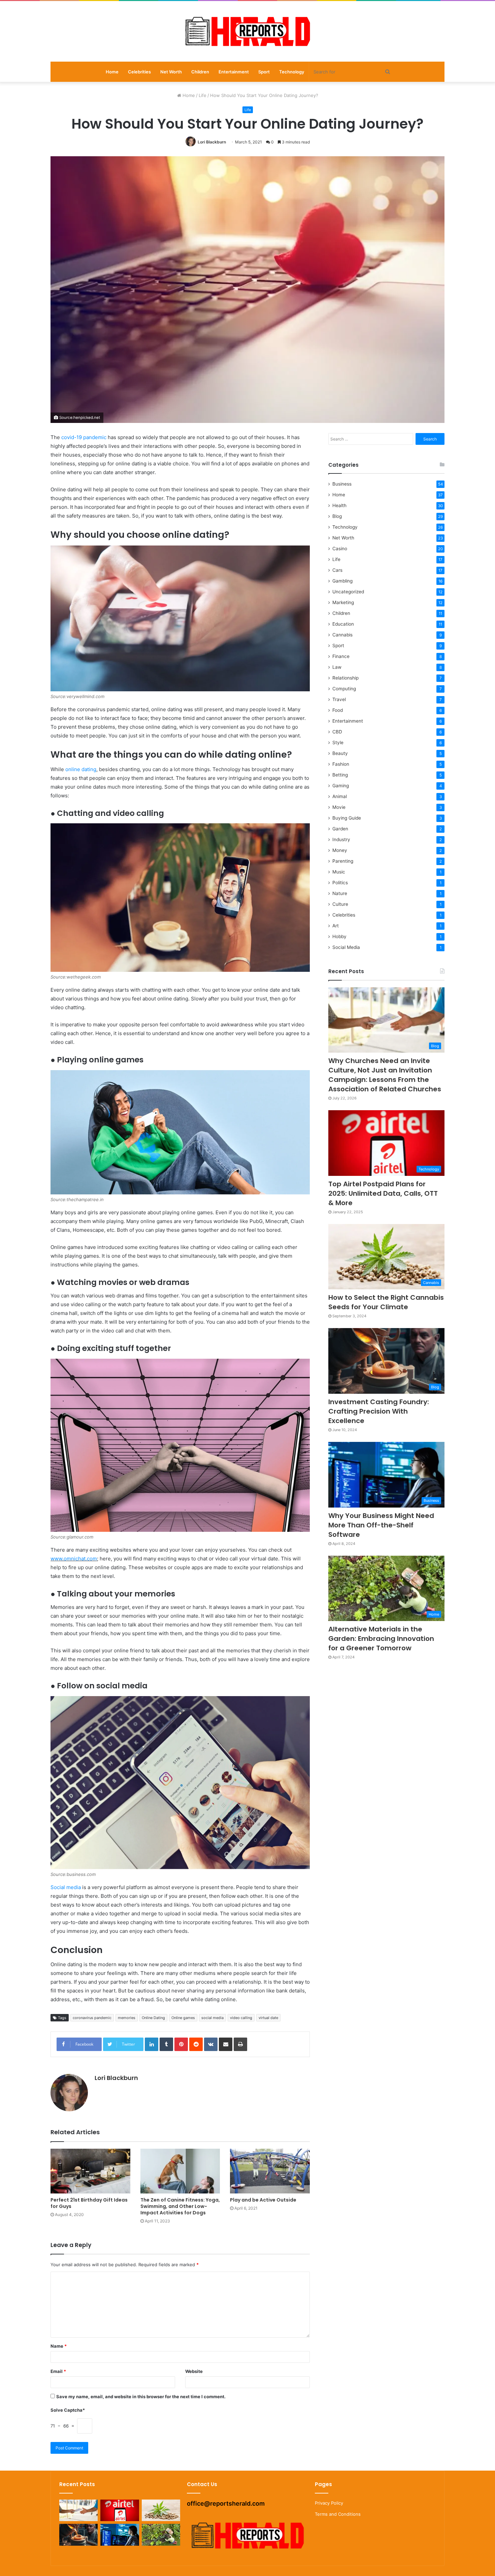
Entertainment (234, 72)
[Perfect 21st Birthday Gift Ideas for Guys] (90, 2171)
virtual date (268, 2018)
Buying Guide (347, 818)
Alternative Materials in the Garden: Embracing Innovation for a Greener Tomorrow (381, 1639)
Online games (183, 2018)
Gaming (341, 786)
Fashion (341, 764)
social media (212, 2018)
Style (338, 742)
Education (343, 624)
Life (203, 95)
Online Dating (153, 2018)
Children (200, 72)
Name (59, 2346)
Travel (339, 699)
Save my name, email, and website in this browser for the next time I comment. (141, 2397)
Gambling (342, 581)
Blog (337, 516)
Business (342, 484)
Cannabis (342, 635)
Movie (339, 807)
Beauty (340, 753)
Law (337, 667)
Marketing (343, 602)
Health (339, 505)
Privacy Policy (329, 2503)
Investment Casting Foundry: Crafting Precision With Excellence (379, 1411)
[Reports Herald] (247, 31)
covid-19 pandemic (84, 437)
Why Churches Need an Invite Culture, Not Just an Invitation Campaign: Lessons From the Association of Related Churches (385, 1075)
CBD (337, 732)
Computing (344, 689)
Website (194, 2371)
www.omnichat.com (74, 1559)
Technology (292, 72)
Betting (340, 775)
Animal (340, 796)
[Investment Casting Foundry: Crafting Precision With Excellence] (78, 2535)
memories (127, 2018)
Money (340, 850)
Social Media (346, 947)
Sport (264, 72)
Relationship (345, 678)
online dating (81, 769)
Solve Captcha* (68, 2410)
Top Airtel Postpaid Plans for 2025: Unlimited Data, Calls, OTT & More (383, 1193)
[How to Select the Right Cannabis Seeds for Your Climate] (161, 2511)
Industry (341, 839)
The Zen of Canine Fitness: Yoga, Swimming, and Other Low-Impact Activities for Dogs (180, 2206)
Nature (340, 893)
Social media (66, 1887)
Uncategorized (348, 592)
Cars (337, 570)
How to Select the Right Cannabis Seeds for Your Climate (386, 1302)
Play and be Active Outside (263, 2200)
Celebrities (139, 72)
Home (112, 72)
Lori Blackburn (212, 142)
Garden (340, 829)
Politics (340, 883)
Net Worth (171, 72)
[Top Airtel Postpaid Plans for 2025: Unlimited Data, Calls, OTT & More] (120, 2511)
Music (339, 872)
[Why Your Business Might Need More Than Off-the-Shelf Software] (120, 2535)
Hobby (339, 936)
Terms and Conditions (338, 2514)
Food (338, 710)
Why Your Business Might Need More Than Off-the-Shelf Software (381, 1525)
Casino (340, 549)
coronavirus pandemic (92, 2018)
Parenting (343, 861)
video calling (241, 2018)
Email (58, 2371)
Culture (340, 904)
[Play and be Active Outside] (270, 2171)
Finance (341, 656)
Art (336, 926)
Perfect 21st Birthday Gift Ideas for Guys (89, 2203)
